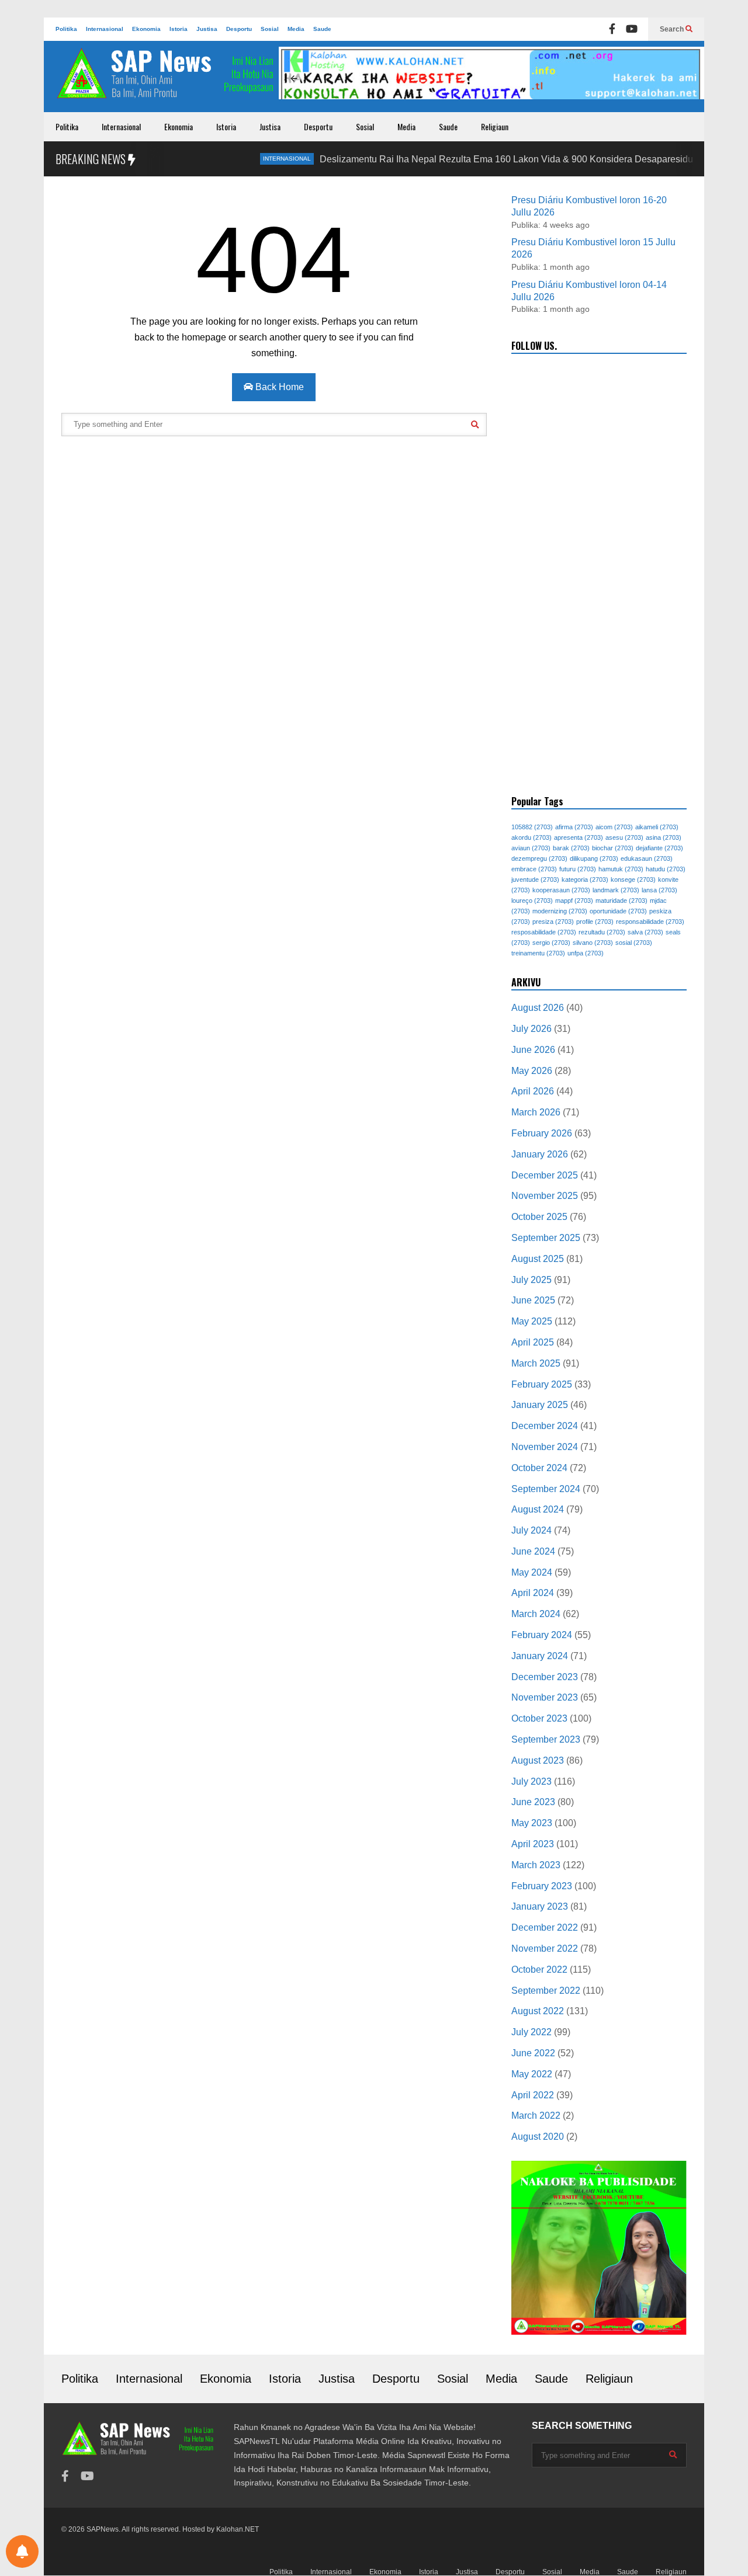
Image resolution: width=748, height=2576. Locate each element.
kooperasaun (561, 890)
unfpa (586, 953)
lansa (659, 890)
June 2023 (533, 1802)
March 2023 (536, 1865)
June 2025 (533, 1300)
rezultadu (602, 932)
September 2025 (546, 1238)
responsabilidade (650, 922)
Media (296, 29)
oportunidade (618, 911)
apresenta (579, 837)
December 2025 (545, 1175)
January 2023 (540, 1906)
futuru (578, 869)
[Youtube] (632, 29)
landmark (616, 890)
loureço (532, 901)
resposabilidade (544, 932)
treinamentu (538, 953)
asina (664, 837)
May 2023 (532, 1823)
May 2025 (532, 1321)
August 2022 (538, 2011)
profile (595, 922)
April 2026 (533, 1091)
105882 (532, 827)
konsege (633, 879)
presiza (553, 922)
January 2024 (540, 1656)
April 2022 (533, 2095)
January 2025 (540, 1405)
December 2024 (545, 1426)
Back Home (278, 387)
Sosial (270, 29)
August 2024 (538, 1509)
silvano (593, 943)
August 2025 (538, 1259)
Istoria (179, 29)
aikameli (657, 827)
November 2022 (545, 1948)
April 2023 (533, 1844)
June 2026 (533, 1050)
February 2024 (542, 1635)
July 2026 (531, 1029)
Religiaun (495, 126)
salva (645, 932)
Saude (322, 29)
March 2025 (536, 1363)
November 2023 (545, 1697)
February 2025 (542, 1384)
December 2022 (545, 1927)
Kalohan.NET (238, 2529)
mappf (574, 901)
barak (571, 848)
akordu (531, 837)
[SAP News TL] (167, 79)
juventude (535, 879)
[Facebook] (612, 29)
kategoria (585, 879)
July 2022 (531, 2032)
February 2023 (542, 1886)
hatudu (666, 869)
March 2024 (536, 1614)
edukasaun (647, 858)
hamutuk (621, 869)
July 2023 (531, 1781)
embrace (534, 869)
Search (673, 29)
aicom (614, 827)
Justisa (207, 29)
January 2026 (540, 1154)
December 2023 (545, 1677)
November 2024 (545, 1447)
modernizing (560, 911)
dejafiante (659, 848)
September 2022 (546, 1991)
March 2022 (536, 2116)
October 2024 (539, 1468)
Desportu (239, 29)
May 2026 (532, 1071)
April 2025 (533, 1342)
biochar (613, 848)
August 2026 (538, 1008)
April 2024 (533, 1593)
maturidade (621, 901)
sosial (634, 943)
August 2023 (538, 1760)
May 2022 (532, 2074)
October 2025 (539, 1217)
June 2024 (533, 1551)
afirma (574, 827)
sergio (551, 943)
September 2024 (546, 1489)
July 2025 (531, 1280)
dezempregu (539, 858)
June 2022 (533, 2053)
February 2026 (542, 1133)
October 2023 (539, 1718)
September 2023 (546, 1739)
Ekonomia (146, 29)
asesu (624, 837)
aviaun (531, 848)
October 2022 (539, 1970)
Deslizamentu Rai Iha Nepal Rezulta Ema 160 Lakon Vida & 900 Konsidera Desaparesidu (469, 159)
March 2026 (536, 1112)
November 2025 (545, 1196)
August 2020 (538, 2137)
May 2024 (532, 1572)
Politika (66, 29)
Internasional (105, 29)
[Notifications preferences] (22, 2551)
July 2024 (531, 1530)
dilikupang (594, 858)
